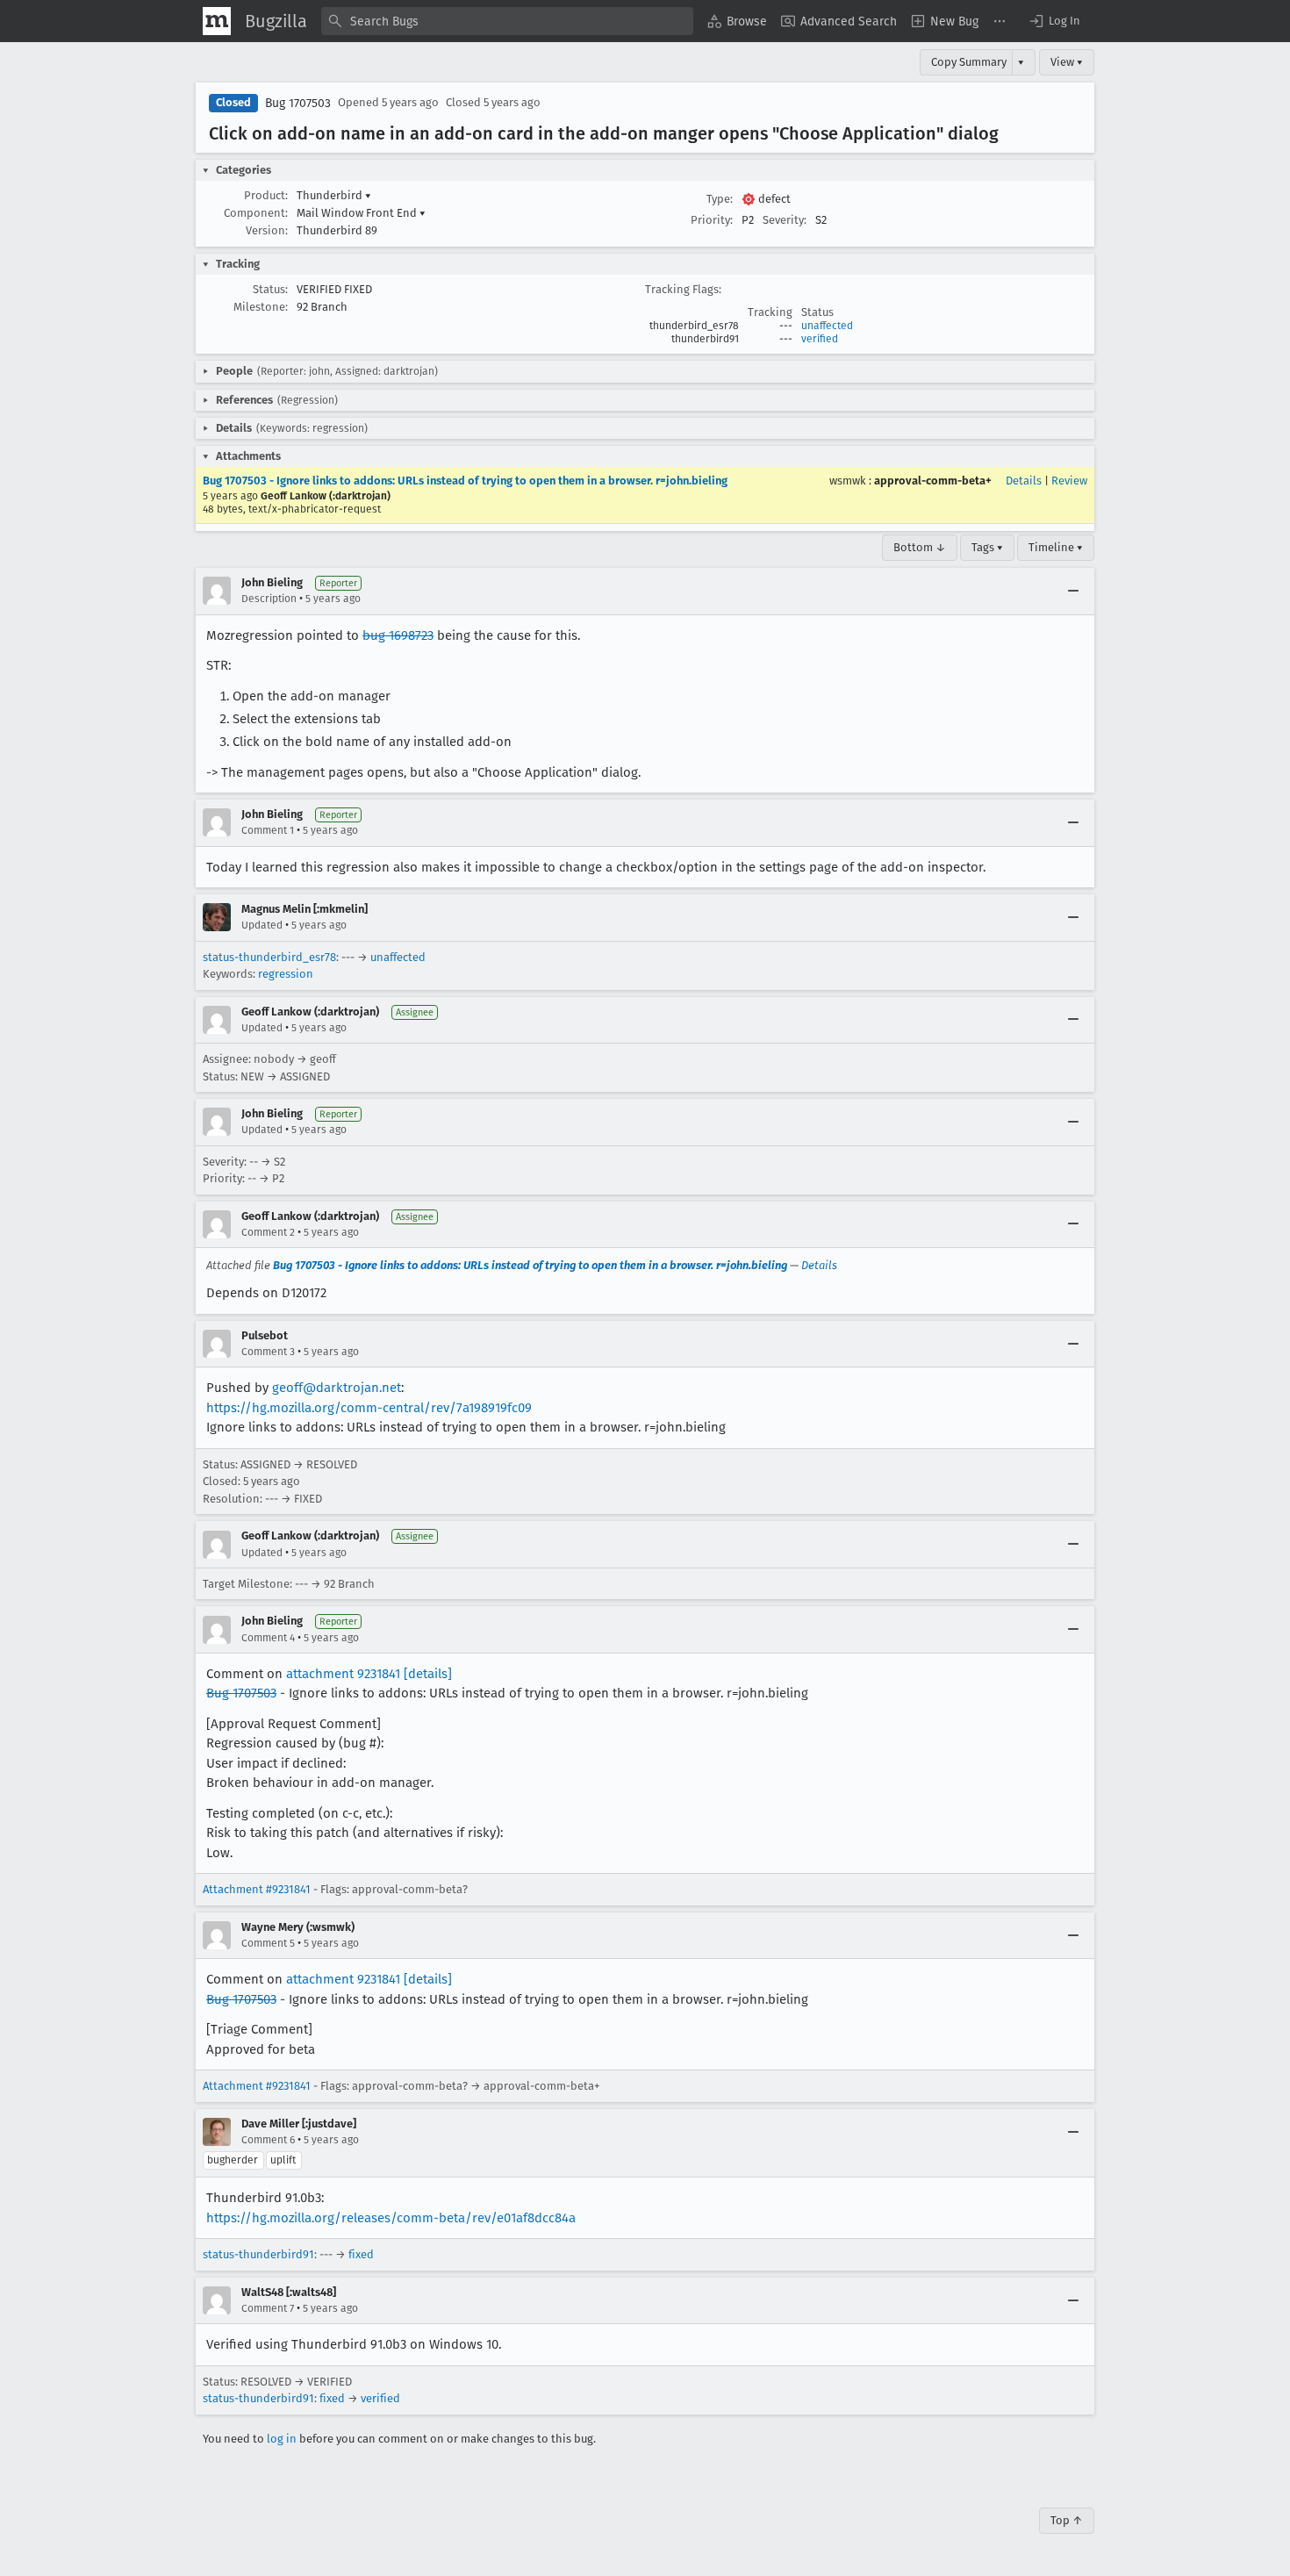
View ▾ (1067, 62)
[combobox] (507, 21)
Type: (720, 199)
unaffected (827, 326)
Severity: (785, 220)
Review (1069, 481)
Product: (266, 195)
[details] (428, 1674)
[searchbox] (507, 21)
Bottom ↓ (920, 547)
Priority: (712, 220)
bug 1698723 (398, 635)
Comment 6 (268, 2140)
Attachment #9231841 (257, 1889)
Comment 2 (268, 1232)
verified (820, 339)
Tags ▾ (987, 547)
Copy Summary (969, 62)
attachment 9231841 (343, 1674)
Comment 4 (268, 1638)
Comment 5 (268, 1943)
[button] (1054, 21)
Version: (267, 230)
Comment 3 (268, 1352)
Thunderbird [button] (334, 195)
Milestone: (261, 307)
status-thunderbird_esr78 (269, 957)
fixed (361, 2254)
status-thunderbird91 (258, 2254)
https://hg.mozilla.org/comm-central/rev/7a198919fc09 (369, 1408)
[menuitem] (737, 21)
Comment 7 (268, 2308)
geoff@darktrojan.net (337, 1388)
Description (269, 599)
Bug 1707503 (298, 103)
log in (282, 2439)
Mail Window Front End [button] (361, 213)
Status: (270, 289)
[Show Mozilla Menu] (217, 21)
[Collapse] (1073, 591)
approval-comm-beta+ (933, 481)
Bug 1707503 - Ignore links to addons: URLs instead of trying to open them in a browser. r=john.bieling (465, 481)
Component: (256, 213)
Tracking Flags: (683, 289)
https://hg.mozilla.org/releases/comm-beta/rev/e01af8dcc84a (391, 2218)
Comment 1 (268, 830)
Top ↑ (1067, 2520)
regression (286, 974)
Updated (262, 925)
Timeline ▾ (1056, 547)
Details (1024, 481)
